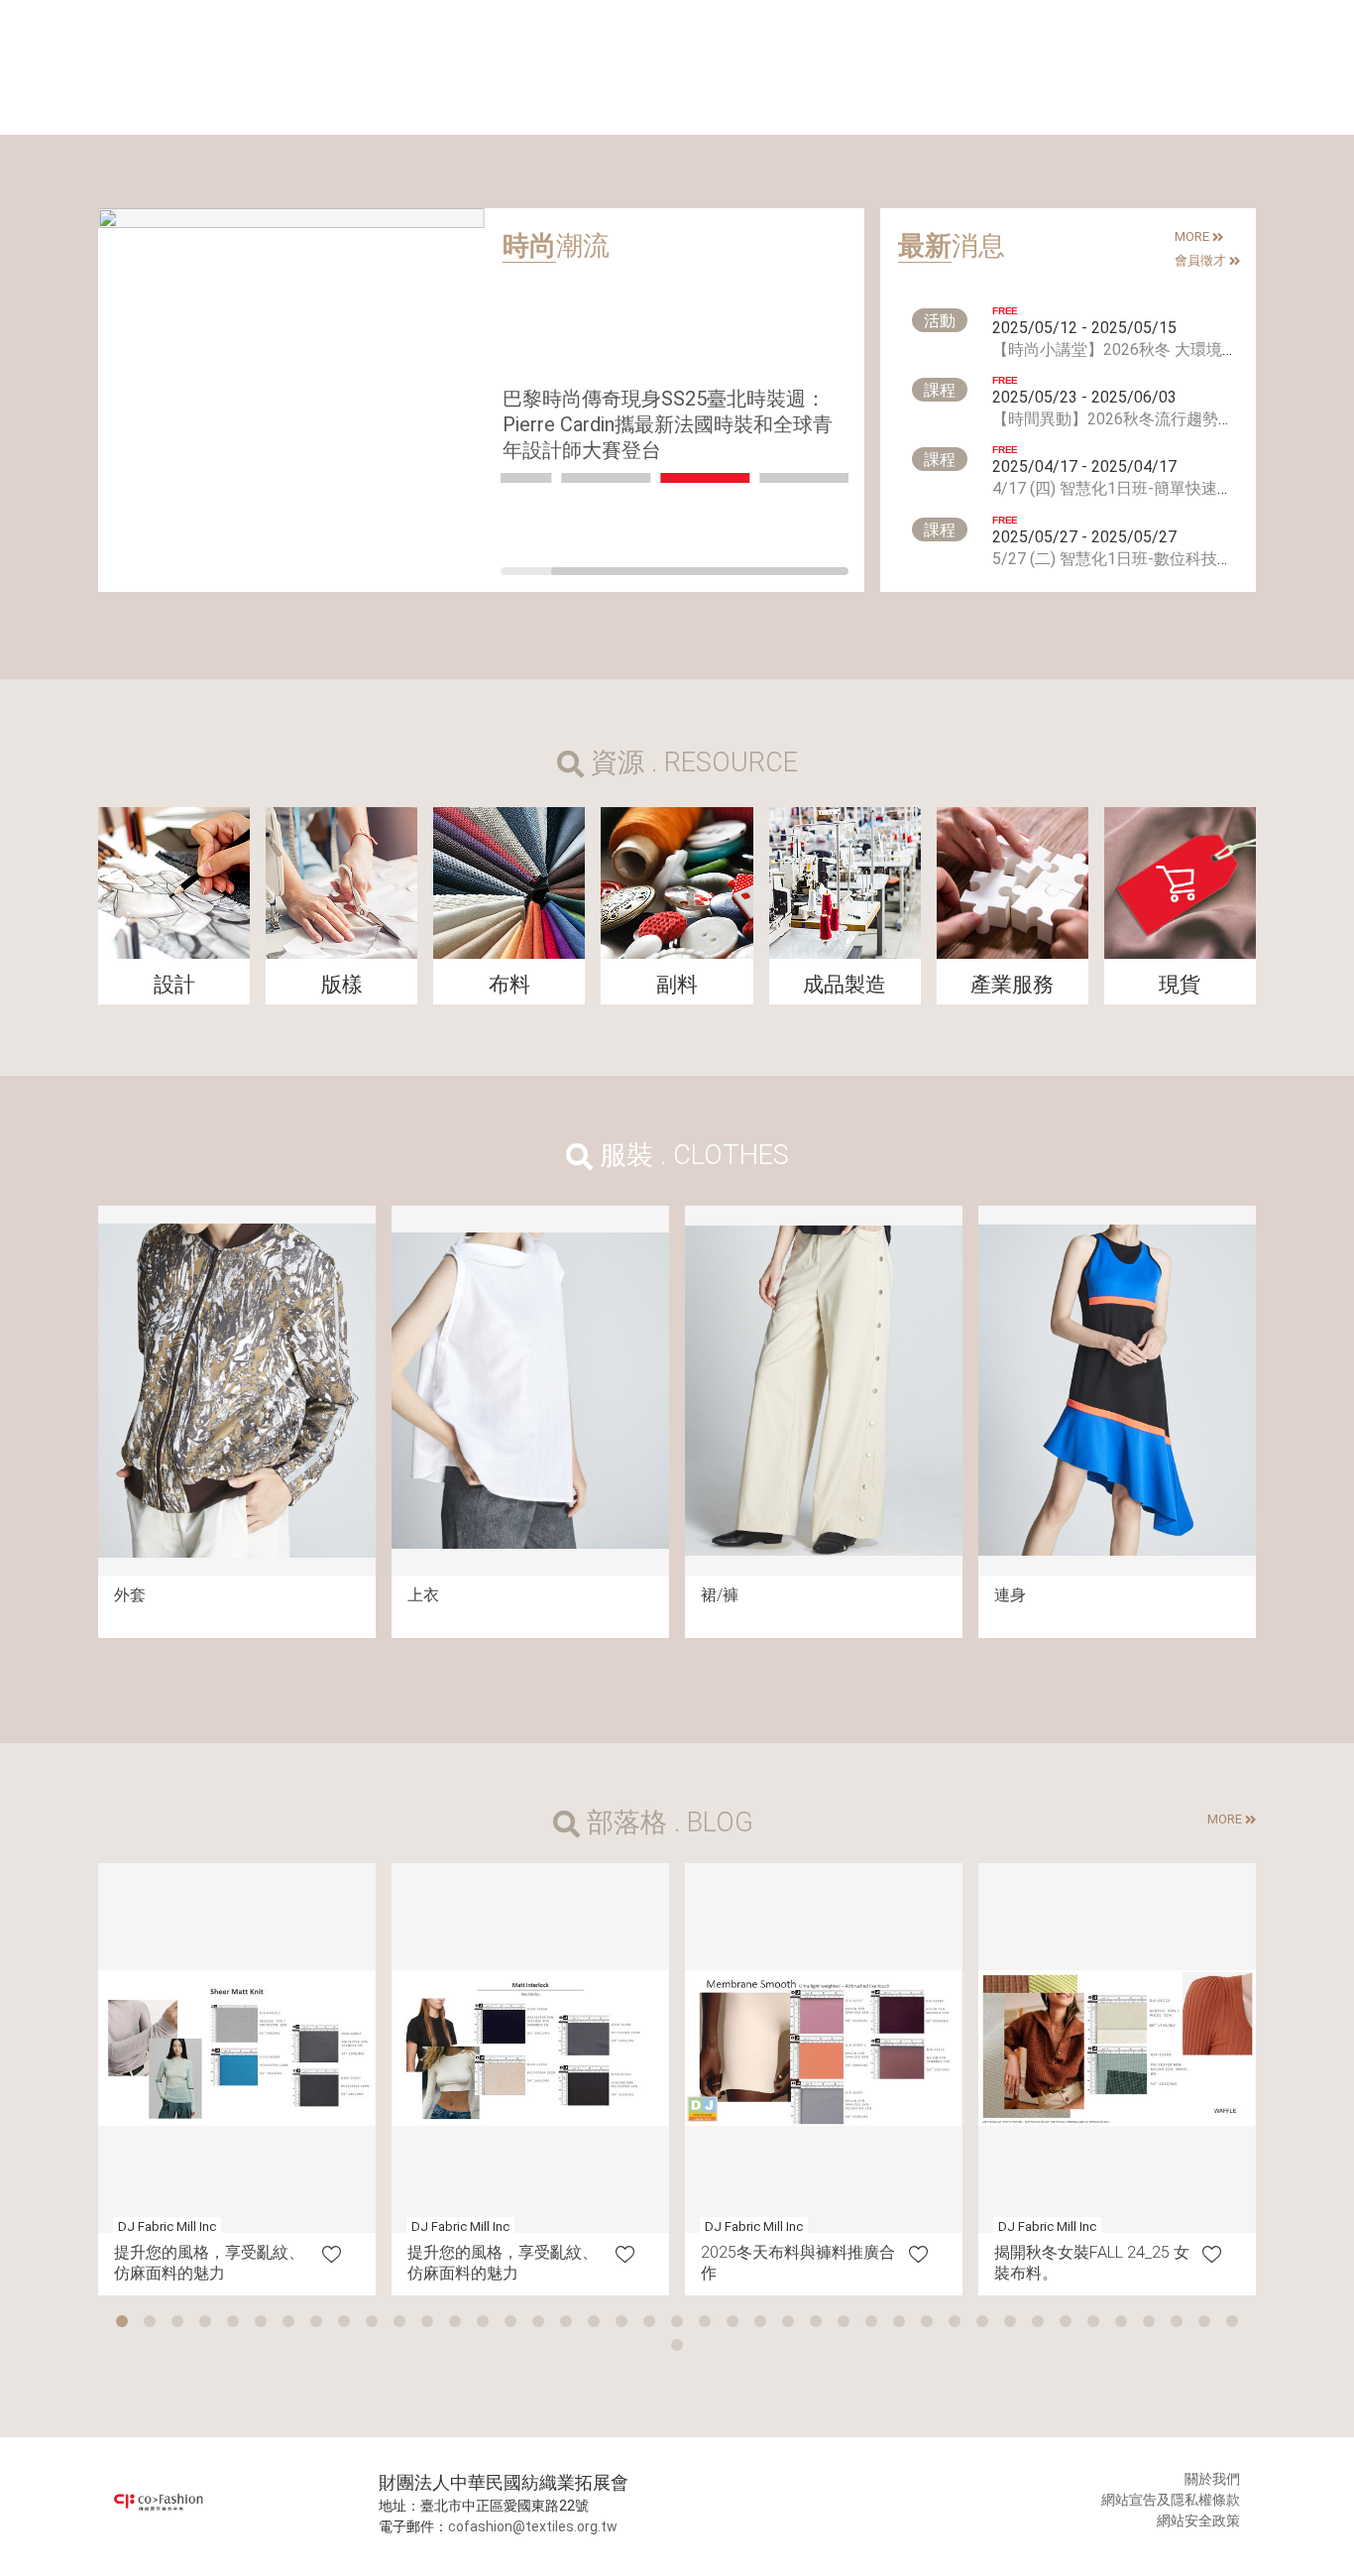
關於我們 (1212, 2479)
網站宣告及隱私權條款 (1171, 2500)
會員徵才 (1202, 260)
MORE (1193, 236)
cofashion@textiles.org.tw (533, 2526)
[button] (122, 2321)
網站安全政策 (1198, 2520)
